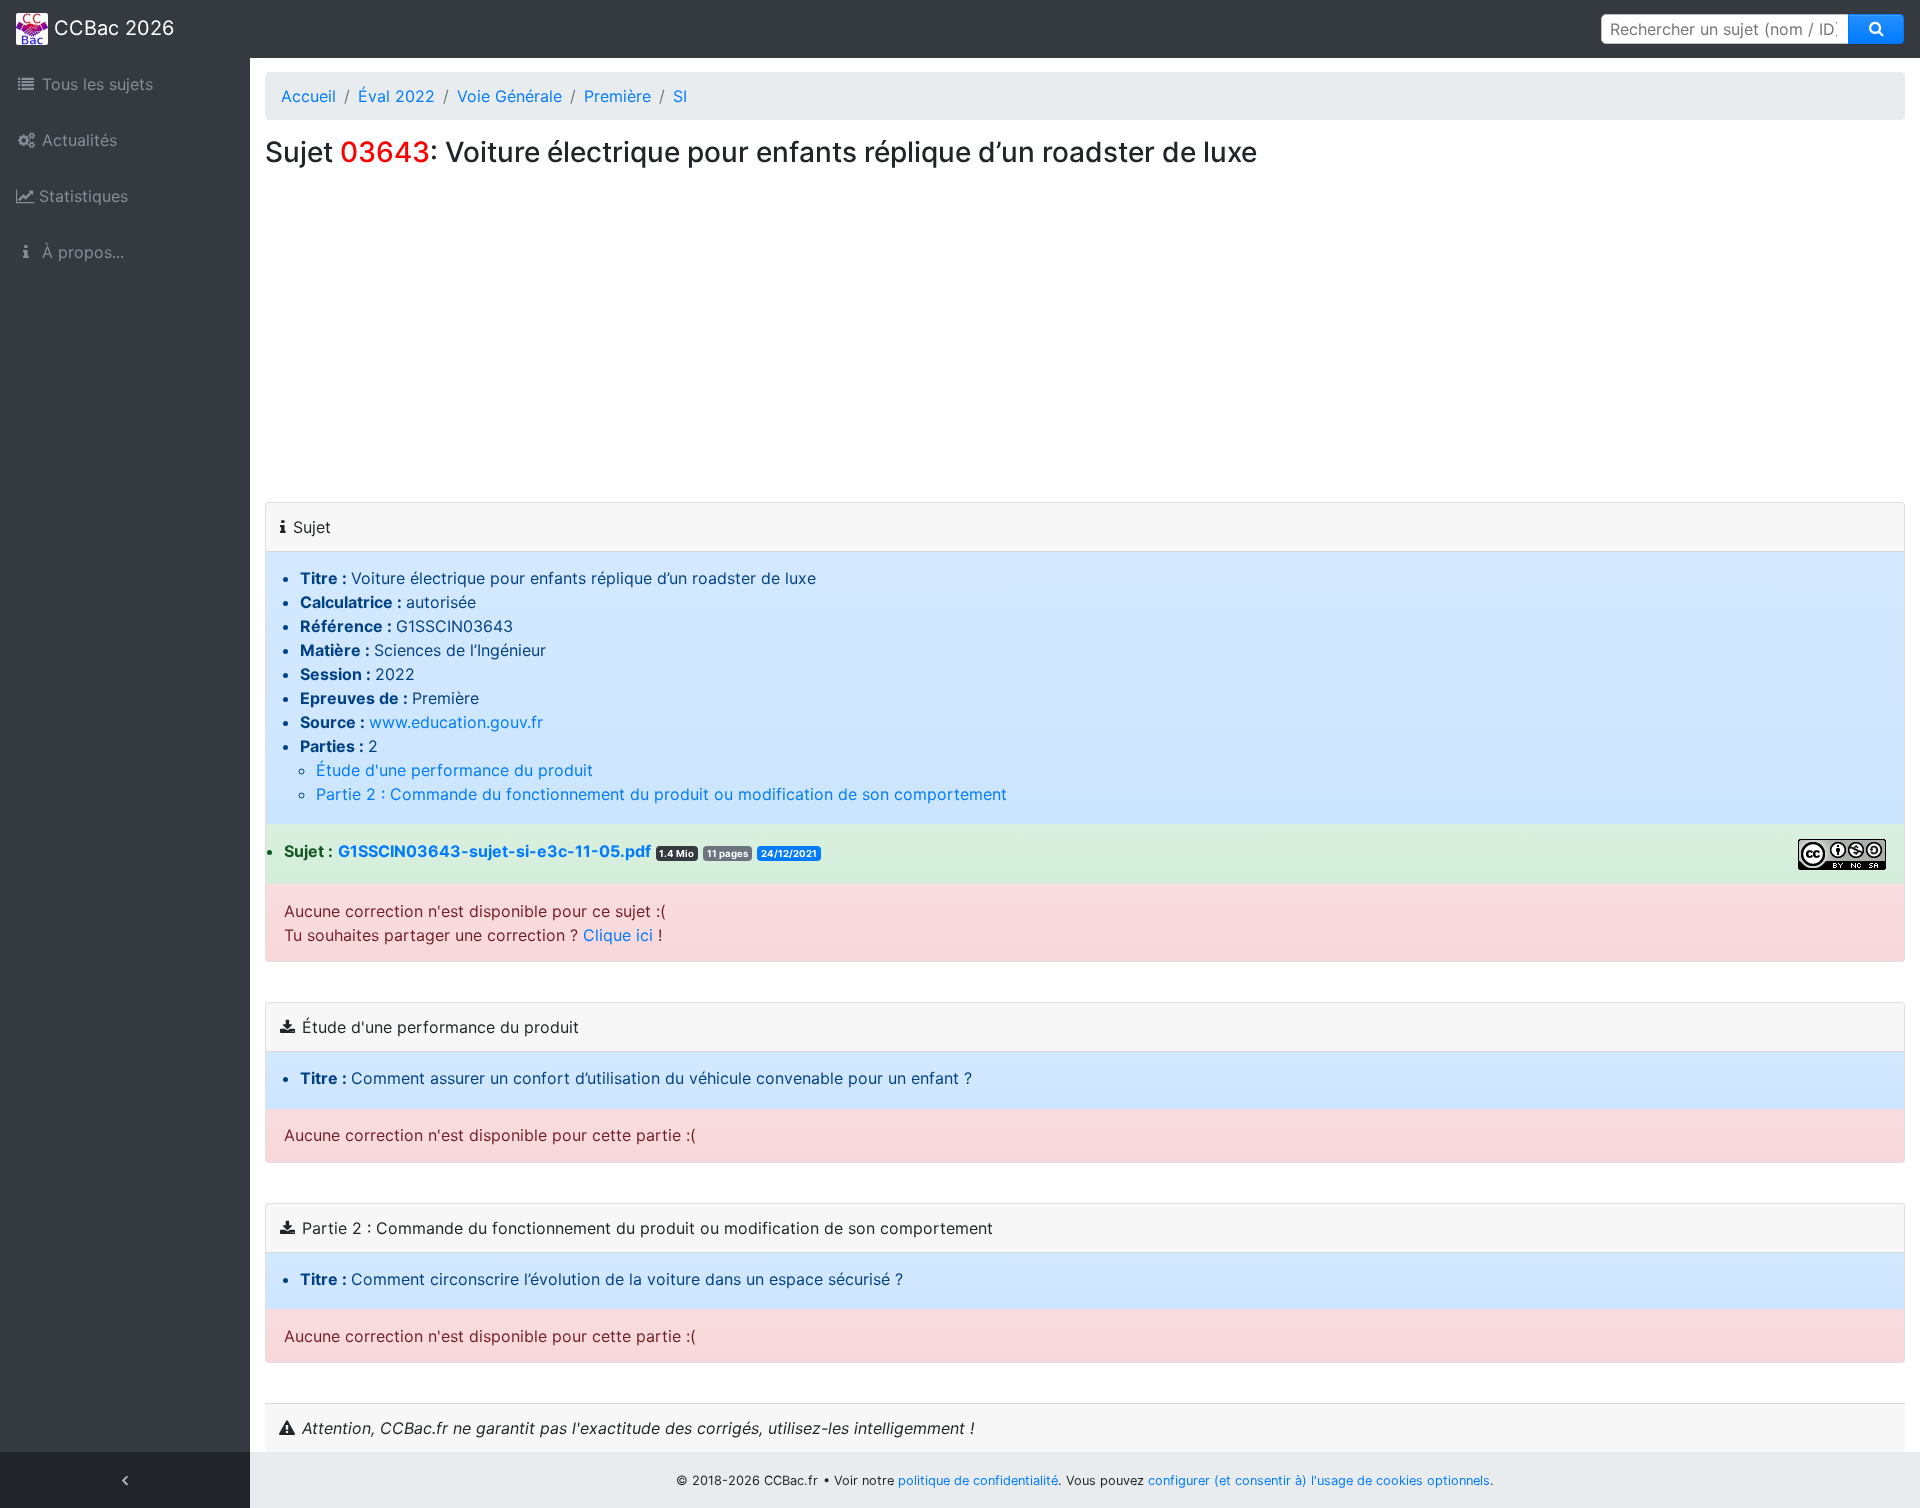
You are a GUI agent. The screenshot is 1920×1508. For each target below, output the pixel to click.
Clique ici (618, 935)
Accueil (308, 96)
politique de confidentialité (978, 1480)
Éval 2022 (396, 96)
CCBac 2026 (111, 28)
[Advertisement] (1085, 352)
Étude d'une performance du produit (454, 770)
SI (680, 96)
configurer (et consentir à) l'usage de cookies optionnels (1319, 1480)
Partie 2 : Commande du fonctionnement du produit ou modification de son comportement (661, 794)
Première (617, 96)
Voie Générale (509, 96)
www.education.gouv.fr (456, 722)
